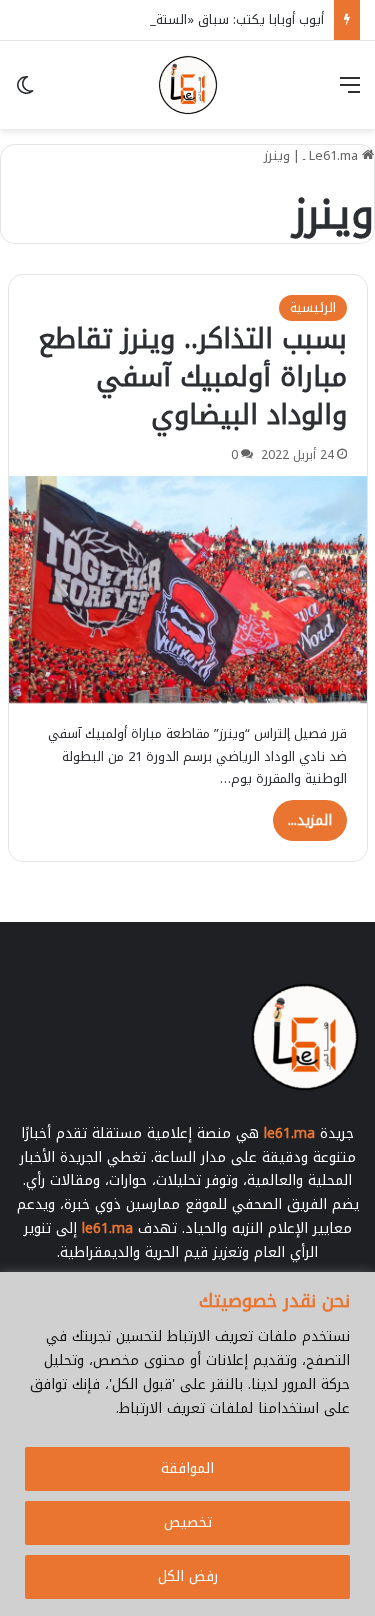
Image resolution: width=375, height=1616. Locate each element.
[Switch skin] (25, 92)
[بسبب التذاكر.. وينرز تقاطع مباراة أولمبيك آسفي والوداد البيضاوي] (188, 590)
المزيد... (310, 820)
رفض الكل (188, 1576)
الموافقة (187, 1468)
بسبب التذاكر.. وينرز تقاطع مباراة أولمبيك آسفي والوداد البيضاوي (192, 377)
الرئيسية (313, 307)
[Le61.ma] (188, 85)
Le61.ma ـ (332, 155)
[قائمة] (350, 92)
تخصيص (188, 1522)
